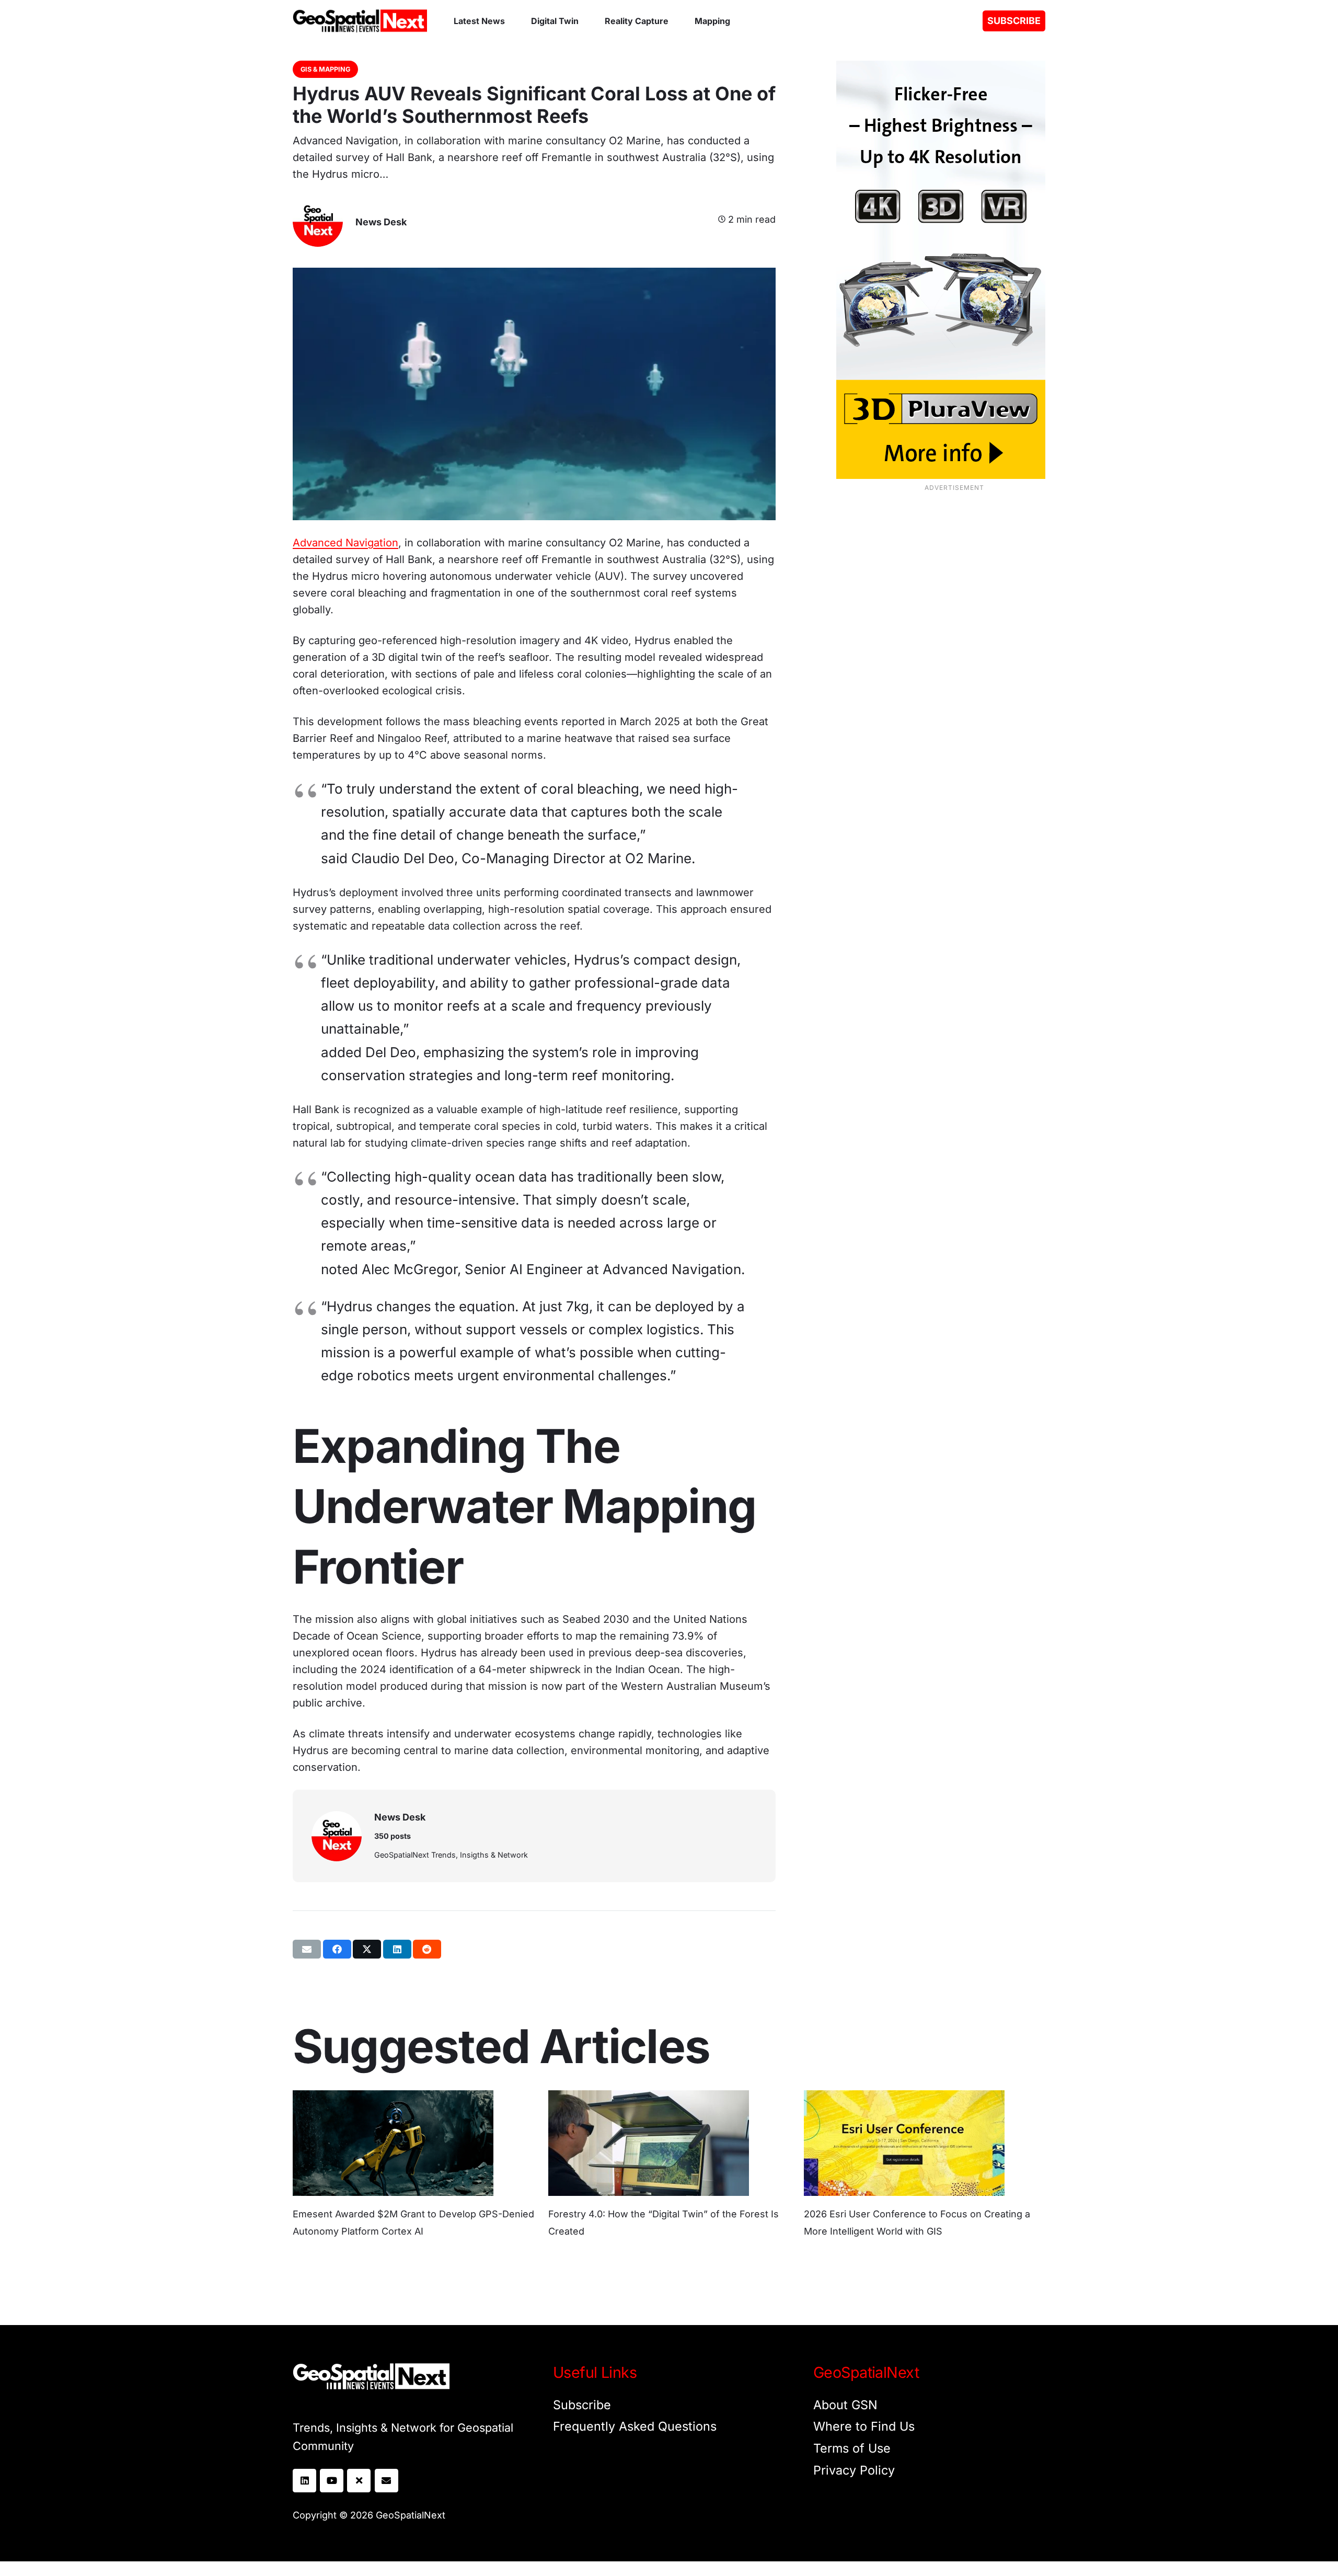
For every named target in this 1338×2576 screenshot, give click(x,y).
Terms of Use (852, 2448)
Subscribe (582, 2405)
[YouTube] (332, 2481)
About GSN (845, 2405)
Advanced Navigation (345, 543)
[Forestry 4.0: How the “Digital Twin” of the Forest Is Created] (649, 2099)
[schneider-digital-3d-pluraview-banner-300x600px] (925, 270)
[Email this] (307, 1949)
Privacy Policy (854, 2470)
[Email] (387, 2481)
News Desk (381, 222)
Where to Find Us (864, 2426)
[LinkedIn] (304, 2481)
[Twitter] (359, 2481)
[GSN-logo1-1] (360, 21)
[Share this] (337, 1949)
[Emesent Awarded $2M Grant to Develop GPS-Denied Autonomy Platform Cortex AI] (393, 2099)
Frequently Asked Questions (635, 2426)
